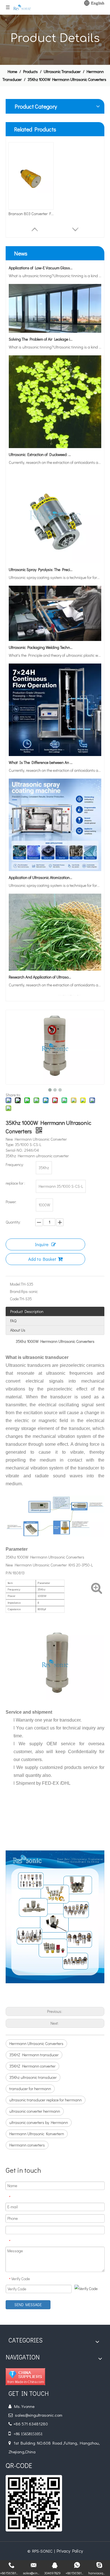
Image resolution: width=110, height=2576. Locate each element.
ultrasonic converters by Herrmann (39, 2122)
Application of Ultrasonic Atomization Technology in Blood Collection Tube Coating (41, 866)
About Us (18, 1330)
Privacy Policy (70, 2551)
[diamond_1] (25, 2377)
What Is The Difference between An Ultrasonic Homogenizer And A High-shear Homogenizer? (41, 751)
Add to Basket (42, 1259)
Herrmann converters (27, 2145)
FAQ (13, 1321)
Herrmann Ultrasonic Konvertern (37, 2134)
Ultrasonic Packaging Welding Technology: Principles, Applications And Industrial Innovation (41, 636)
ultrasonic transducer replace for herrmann (46, 2100)
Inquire (42, 1244)
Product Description (27, 1311)
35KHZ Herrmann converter (32, 2066)
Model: (15, 1284)
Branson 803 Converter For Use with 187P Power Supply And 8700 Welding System (31, 214)
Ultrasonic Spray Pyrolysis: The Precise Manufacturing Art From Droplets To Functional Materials (41, 558)
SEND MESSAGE (28, 2305)
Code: (15, 1299)
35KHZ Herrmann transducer (34, 2055)
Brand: (16, 1291)
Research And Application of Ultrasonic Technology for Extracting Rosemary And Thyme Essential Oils (41, 966)
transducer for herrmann (30, 2089)
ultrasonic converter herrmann (35, 2111)
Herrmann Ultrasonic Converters (36, 2043)
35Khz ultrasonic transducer (33, 2077)
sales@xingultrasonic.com (39, 2415)
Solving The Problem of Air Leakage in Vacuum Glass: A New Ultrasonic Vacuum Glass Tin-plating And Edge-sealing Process (41, 328)
